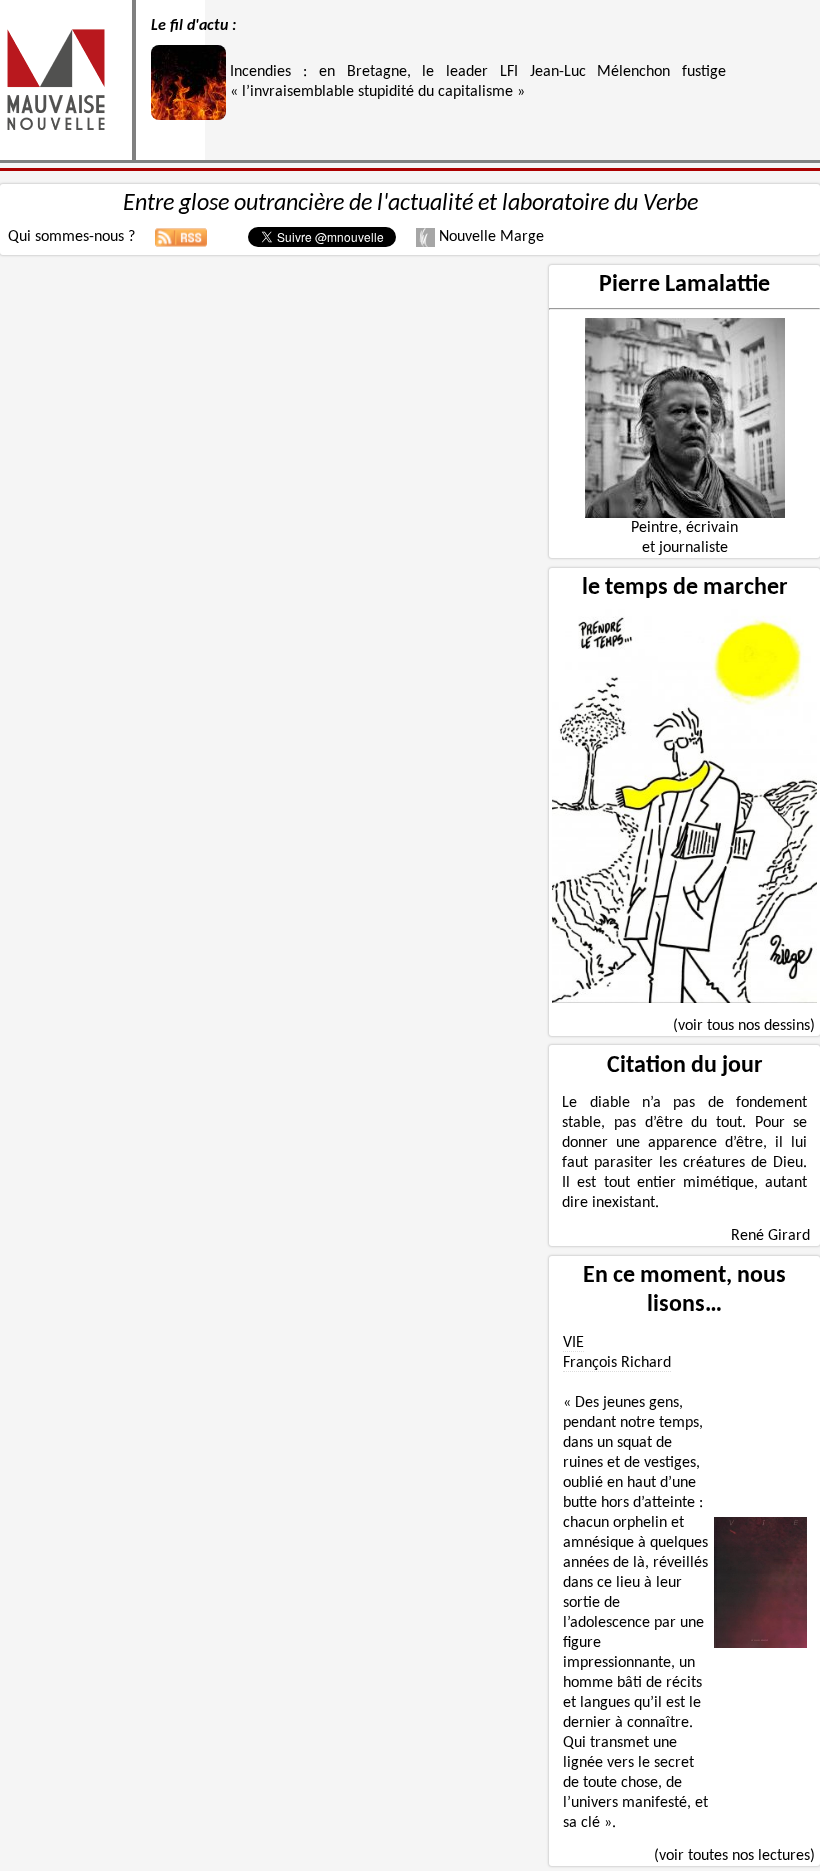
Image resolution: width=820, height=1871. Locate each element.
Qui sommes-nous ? (71, 237)
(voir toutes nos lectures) (734, 1856)
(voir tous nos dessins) (744, 1026)
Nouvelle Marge (489, 237)
